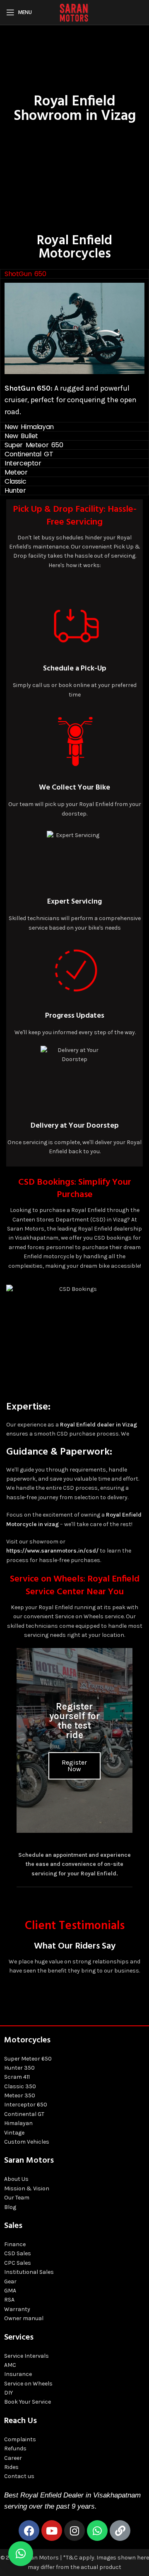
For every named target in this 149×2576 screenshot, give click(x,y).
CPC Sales (18, 2263)
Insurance (18, 2374)
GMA (10, 2291)
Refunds (15, 2448)
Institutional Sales (29, 2272)
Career (13, 2458)
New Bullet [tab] (21, 436)
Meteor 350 (20, 2095)
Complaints (20, 2439)
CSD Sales (18, 2253)
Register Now (74, 1766)
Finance (15, 2244)
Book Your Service (28, 2402)
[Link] (120, 2531)
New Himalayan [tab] (29, 427)
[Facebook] (29, 2531)
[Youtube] (52, 2531)
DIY (8, 2393)
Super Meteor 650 (28, 2059)
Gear (10, 2281)
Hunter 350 (19, 2068)
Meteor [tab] (16, 472)
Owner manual (24, 2318)
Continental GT (24, 2114)
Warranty (17, 2309)
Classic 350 (20, 2086)
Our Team (17, 2198)
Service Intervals (26, 2356)
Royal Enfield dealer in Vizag (99, 1425)
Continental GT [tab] (29, 454)
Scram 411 (17, 2077)
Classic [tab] (15, 481)
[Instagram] (74, 2531)
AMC (10, 2365)
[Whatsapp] (97, 2531)
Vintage (14, 2133)
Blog (10, 2207)
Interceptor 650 (26, 2105)
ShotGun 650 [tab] (25, 274)
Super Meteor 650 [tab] (34, 445)
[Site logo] (74, 12)
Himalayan (18, 2123)
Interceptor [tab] (23, 463)
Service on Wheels (28, 2384)
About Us (16, 2179)
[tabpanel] (74, 350)
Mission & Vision (27, 2188)
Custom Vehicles (27, 2142)
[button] (21, 2554)
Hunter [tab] (15, 490)
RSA (9, 2300)
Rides (11, 2467)
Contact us (19, 2476)
